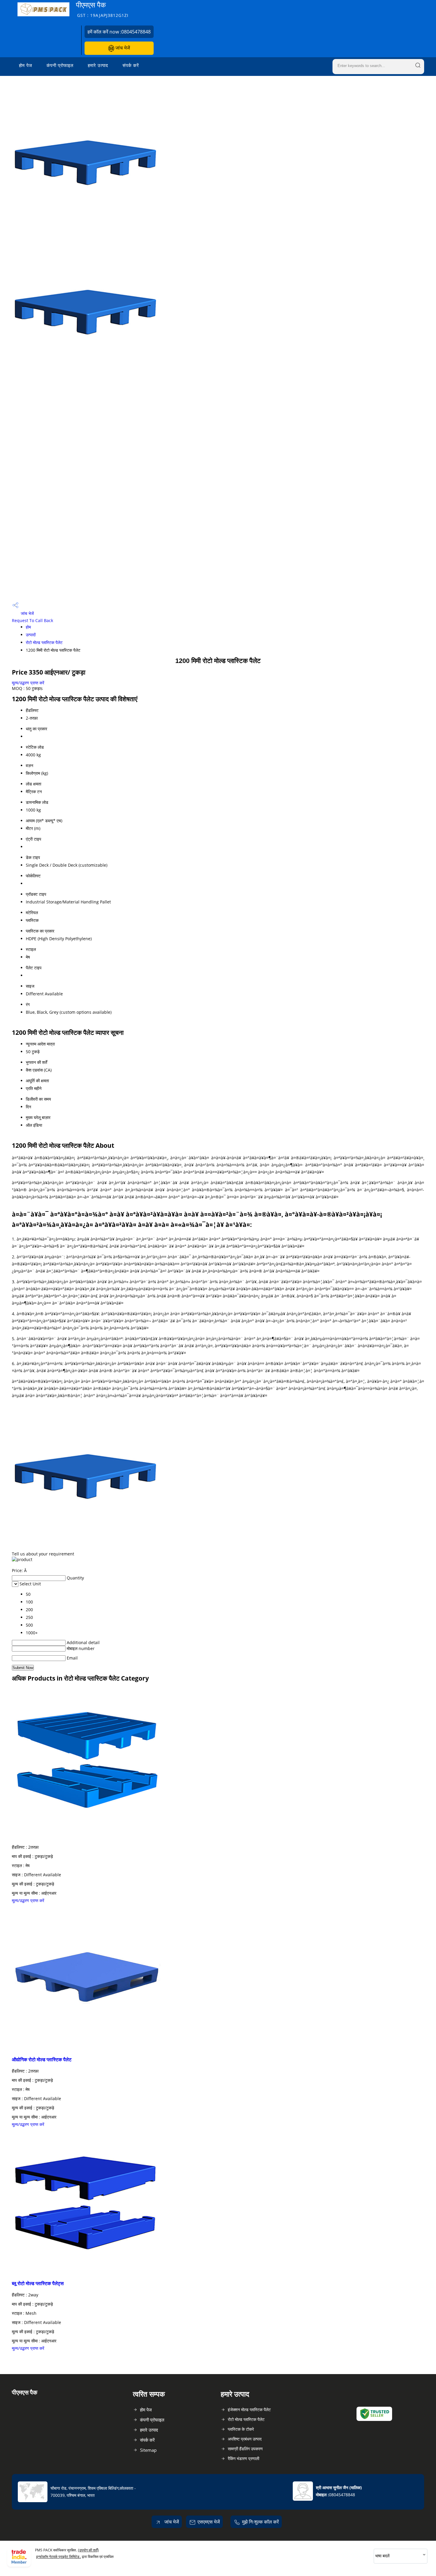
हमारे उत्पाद (98, 65)
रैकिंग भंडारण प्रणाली (244, 2458)
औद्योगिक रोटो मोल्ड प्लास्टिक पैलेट (42, 2059)
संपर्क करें (131, 65)
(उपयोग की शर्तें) (88, 2550)
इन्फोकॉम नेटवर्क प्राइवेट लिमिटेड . (59, 2557)
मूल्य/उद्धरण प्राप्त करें (28, 683)
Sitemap (148, 2450)
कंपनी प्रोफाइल (60, 65)
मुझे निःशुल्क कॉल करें (260, 2522)
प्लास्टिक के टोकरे (241, 2429)
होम (28, 627)
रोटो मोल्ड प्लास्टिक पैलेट (44, 642)
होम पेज (26, 65)
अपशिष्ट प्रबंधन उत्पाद (245, 2439)
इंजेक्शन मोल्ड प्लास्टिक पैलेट (249, 2410)
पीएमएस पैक (102, 9)
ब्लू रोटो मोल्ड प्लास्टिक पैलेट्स (38, 2283)
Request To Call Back (32, 620)
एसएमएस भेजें (209, 2522)
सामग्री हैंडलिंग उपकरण (245, 2449)
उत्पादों (31, 635)
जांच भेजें (122, 48)
